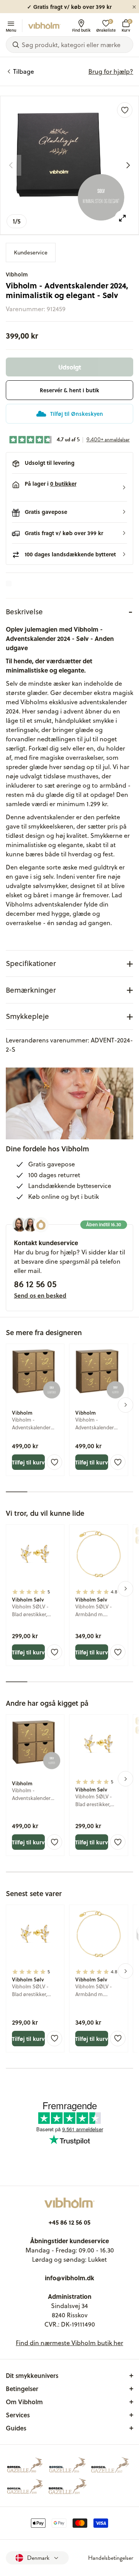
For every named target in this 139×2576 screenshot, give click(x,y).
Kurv (126, 26)
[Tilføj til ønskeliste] (125, 110)
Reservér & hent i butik (69, 390)
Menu (11, 30)
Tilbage (24, 71)
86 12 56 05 (35, 1284)
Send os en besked (40, 1295)
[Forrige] (11, 165)
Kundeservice (31, 253)
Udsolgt (70, 367)
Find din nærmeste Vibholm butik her (69, 2343)
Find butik (81, 30)
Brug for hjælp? (111, 71)
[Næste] (128, 165)
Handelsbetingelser (111, 2558)
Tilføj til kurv (28, 1462)
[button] (69, 488)
